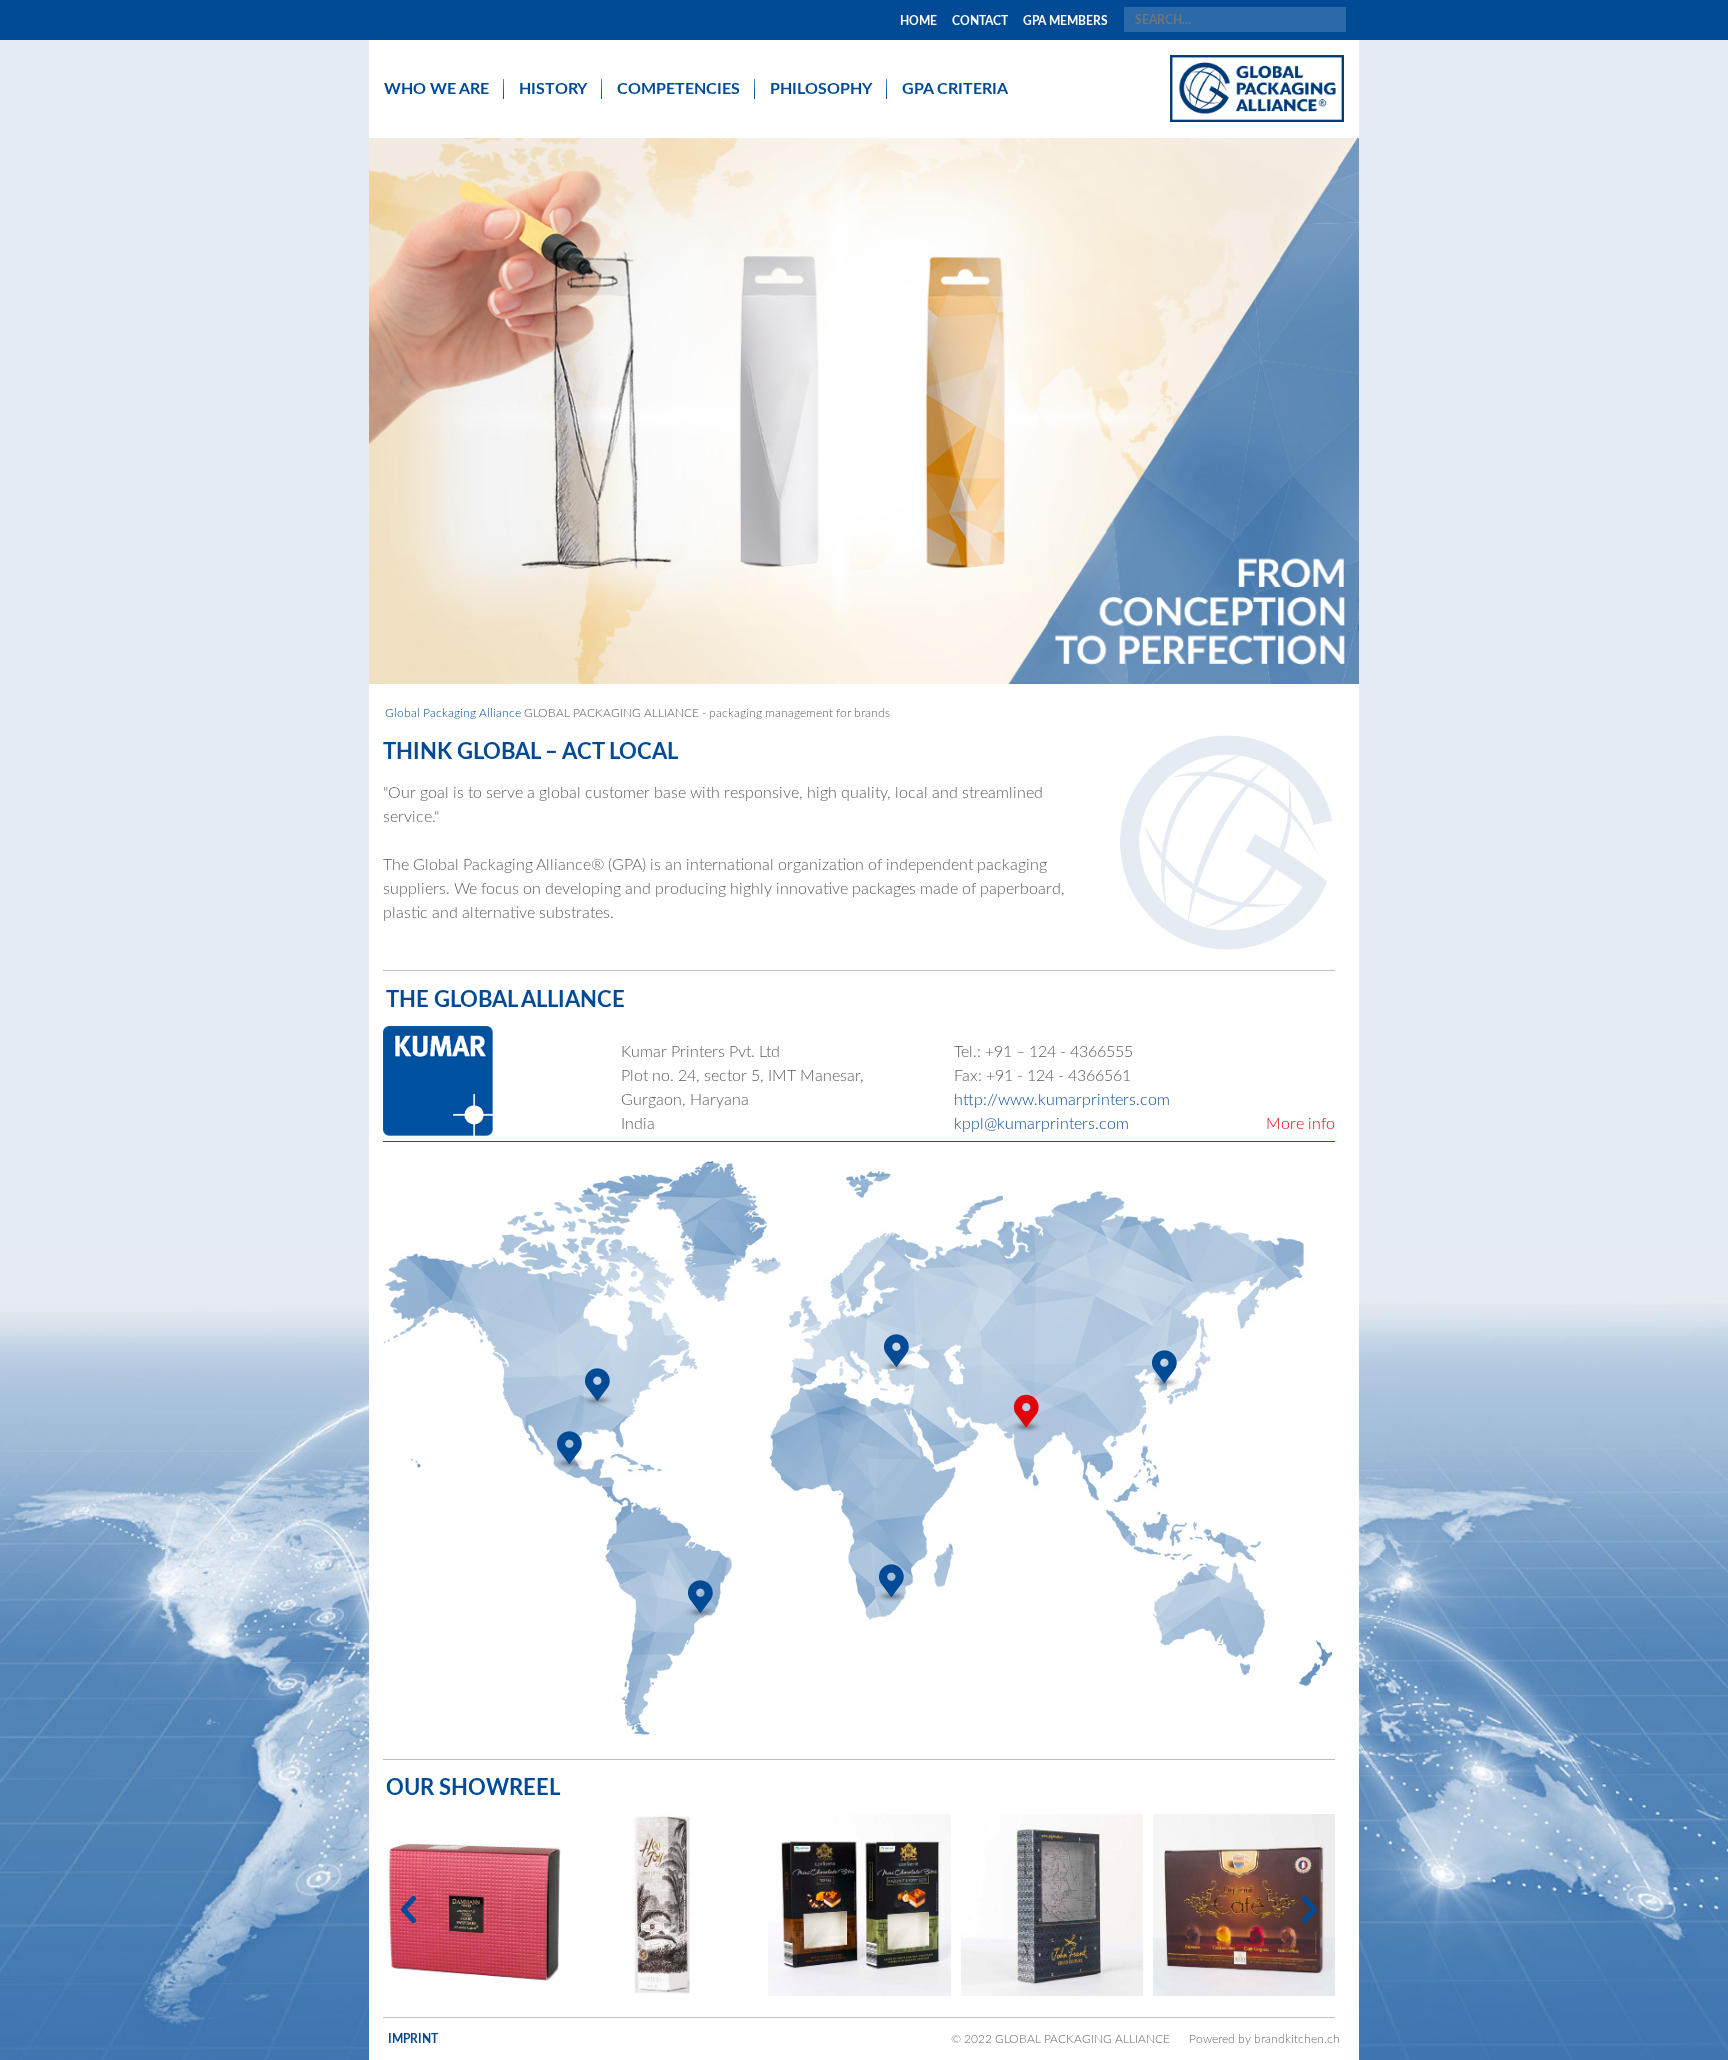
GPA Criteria (955, 89)
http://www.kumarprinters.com (1062, 1100)
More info (1300, 1124)
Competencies (678, 89)
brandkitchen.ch (1297, 2039)
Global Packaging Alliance (453, 713)
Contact (980, 21)
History (553, 89)
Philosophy (821, 89)
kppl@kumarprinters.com (1041, 1124)
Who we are (436, 89)
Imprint (413, 2039)
